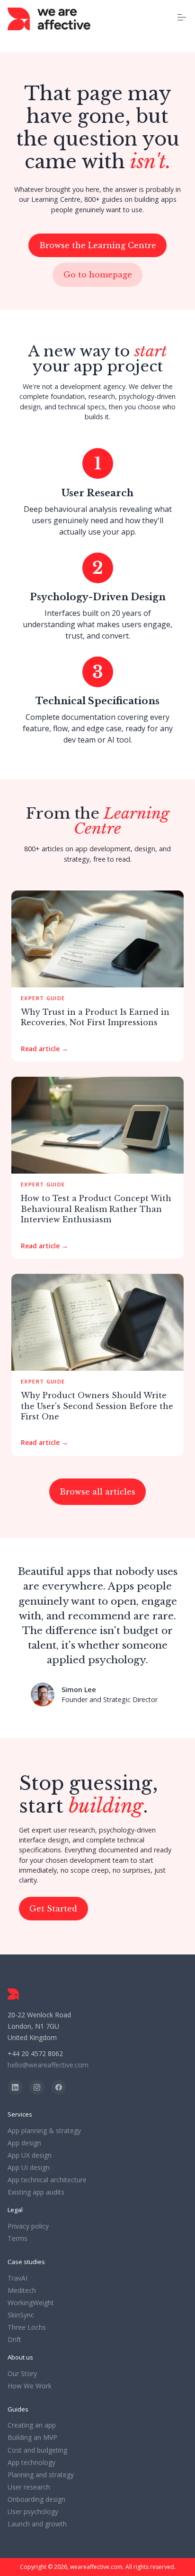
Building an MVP (32, 2438)
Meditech (22, 2291)
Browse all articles (97, 1492)
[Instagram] (37, 2087)
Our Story (22, 2374)
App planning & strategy (44, 2131)
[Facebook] (59, 2087)
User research (29, 2487)
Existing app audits (36, 2192)
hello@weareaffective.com (48, 2065)
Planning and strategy (41, 2475)
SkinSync (21, 2315)
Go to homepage (98, 275)
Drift (14, 2340)
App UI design (29, 2168)
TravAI (18, 2278)
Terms (18, 2239)
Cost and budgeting (37, 2450)
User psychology (33, 2512)
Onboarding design (36, 2499)
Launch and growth (37, 2524)
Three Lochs (27, 2327)
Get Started (53, 1909)
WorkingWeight (31, 2303)
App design (24, 2143)
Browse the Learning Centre (98, 245)
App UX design (30, 2155)
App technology (31, 2463)
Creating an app (32, 2425)
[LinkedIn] (15, 2087)
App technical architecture (47, 2180)
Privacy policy (28, 2226)
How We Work (30, 2386)
